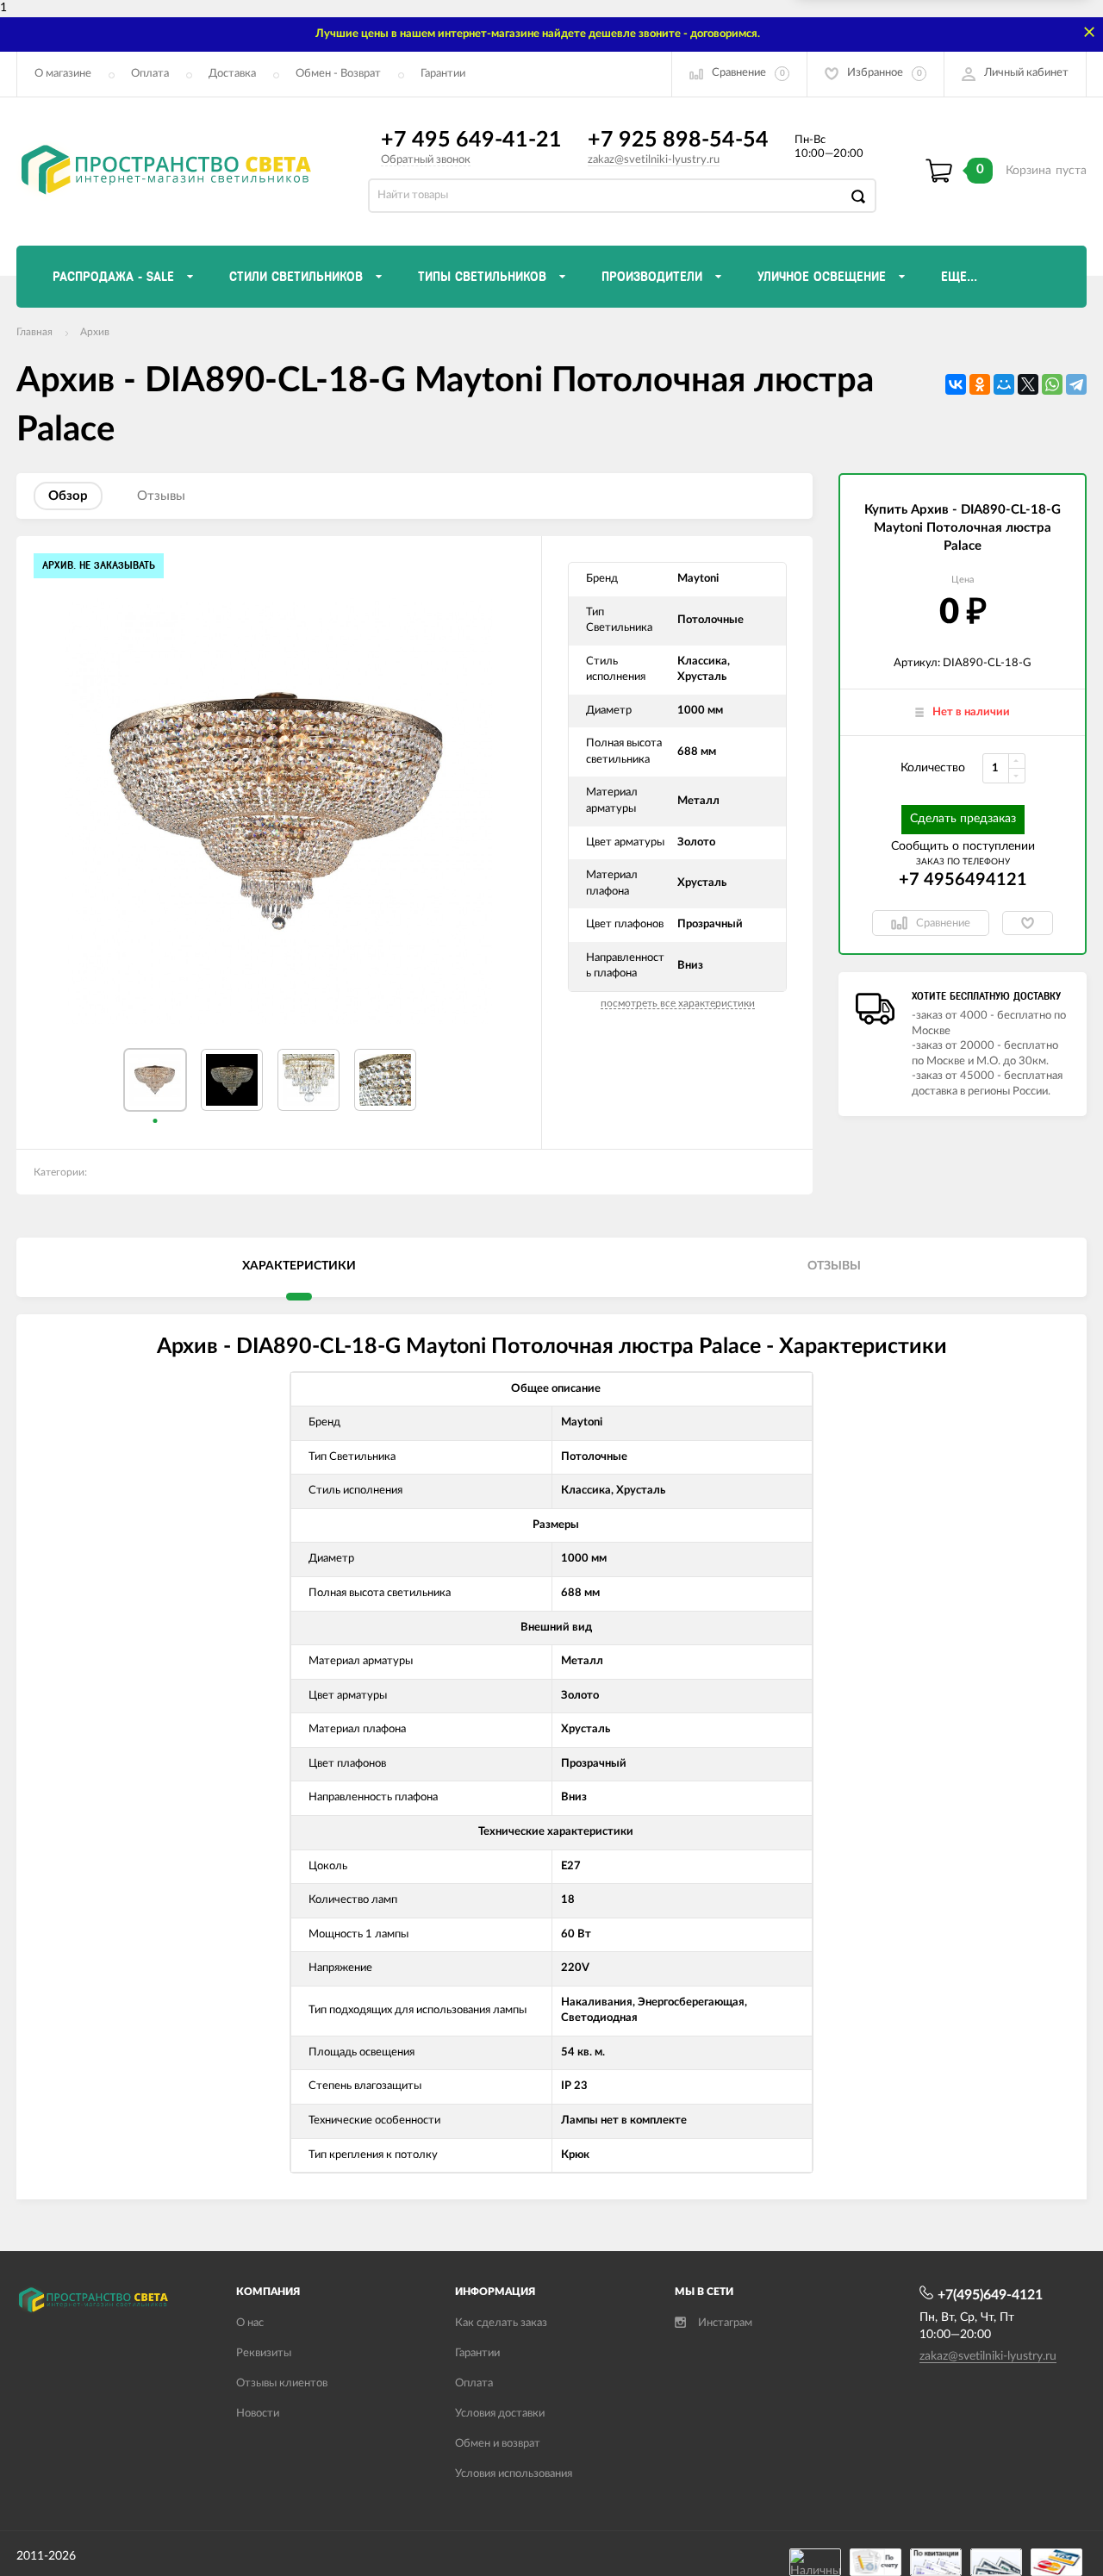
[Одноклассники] (980, 384)
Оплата (150, 74)
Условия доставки (500, 2414)
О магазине (63, 74)
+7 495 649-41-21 (471, 140)
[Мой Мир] (1004, 384)
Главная (34, 332)
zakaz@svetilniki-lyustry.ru (654, 160)
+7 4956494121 (963, 880)
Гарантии (443, 74)
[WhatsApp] (1052, 384)
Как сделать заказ (501, 2323)
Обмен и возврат (498, 2444)
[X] (1028, 384)
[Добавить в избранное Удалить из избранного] (1028, 923)
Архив (95, 332)
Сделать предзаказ (963, 819)
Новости (258, 2414)
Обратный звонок (426, 160)
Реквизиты (264, 2353)
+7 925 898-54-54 (678, 140)
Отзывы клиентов (282, 2383)
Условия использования (514, 2474)
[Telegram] (1076, 384)
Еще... (959, 277)
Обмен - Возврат (338, 74)
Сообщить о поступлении (963, 846)
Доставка (232, 74)
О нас (250, 2323)
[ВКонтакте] (956, 384)
